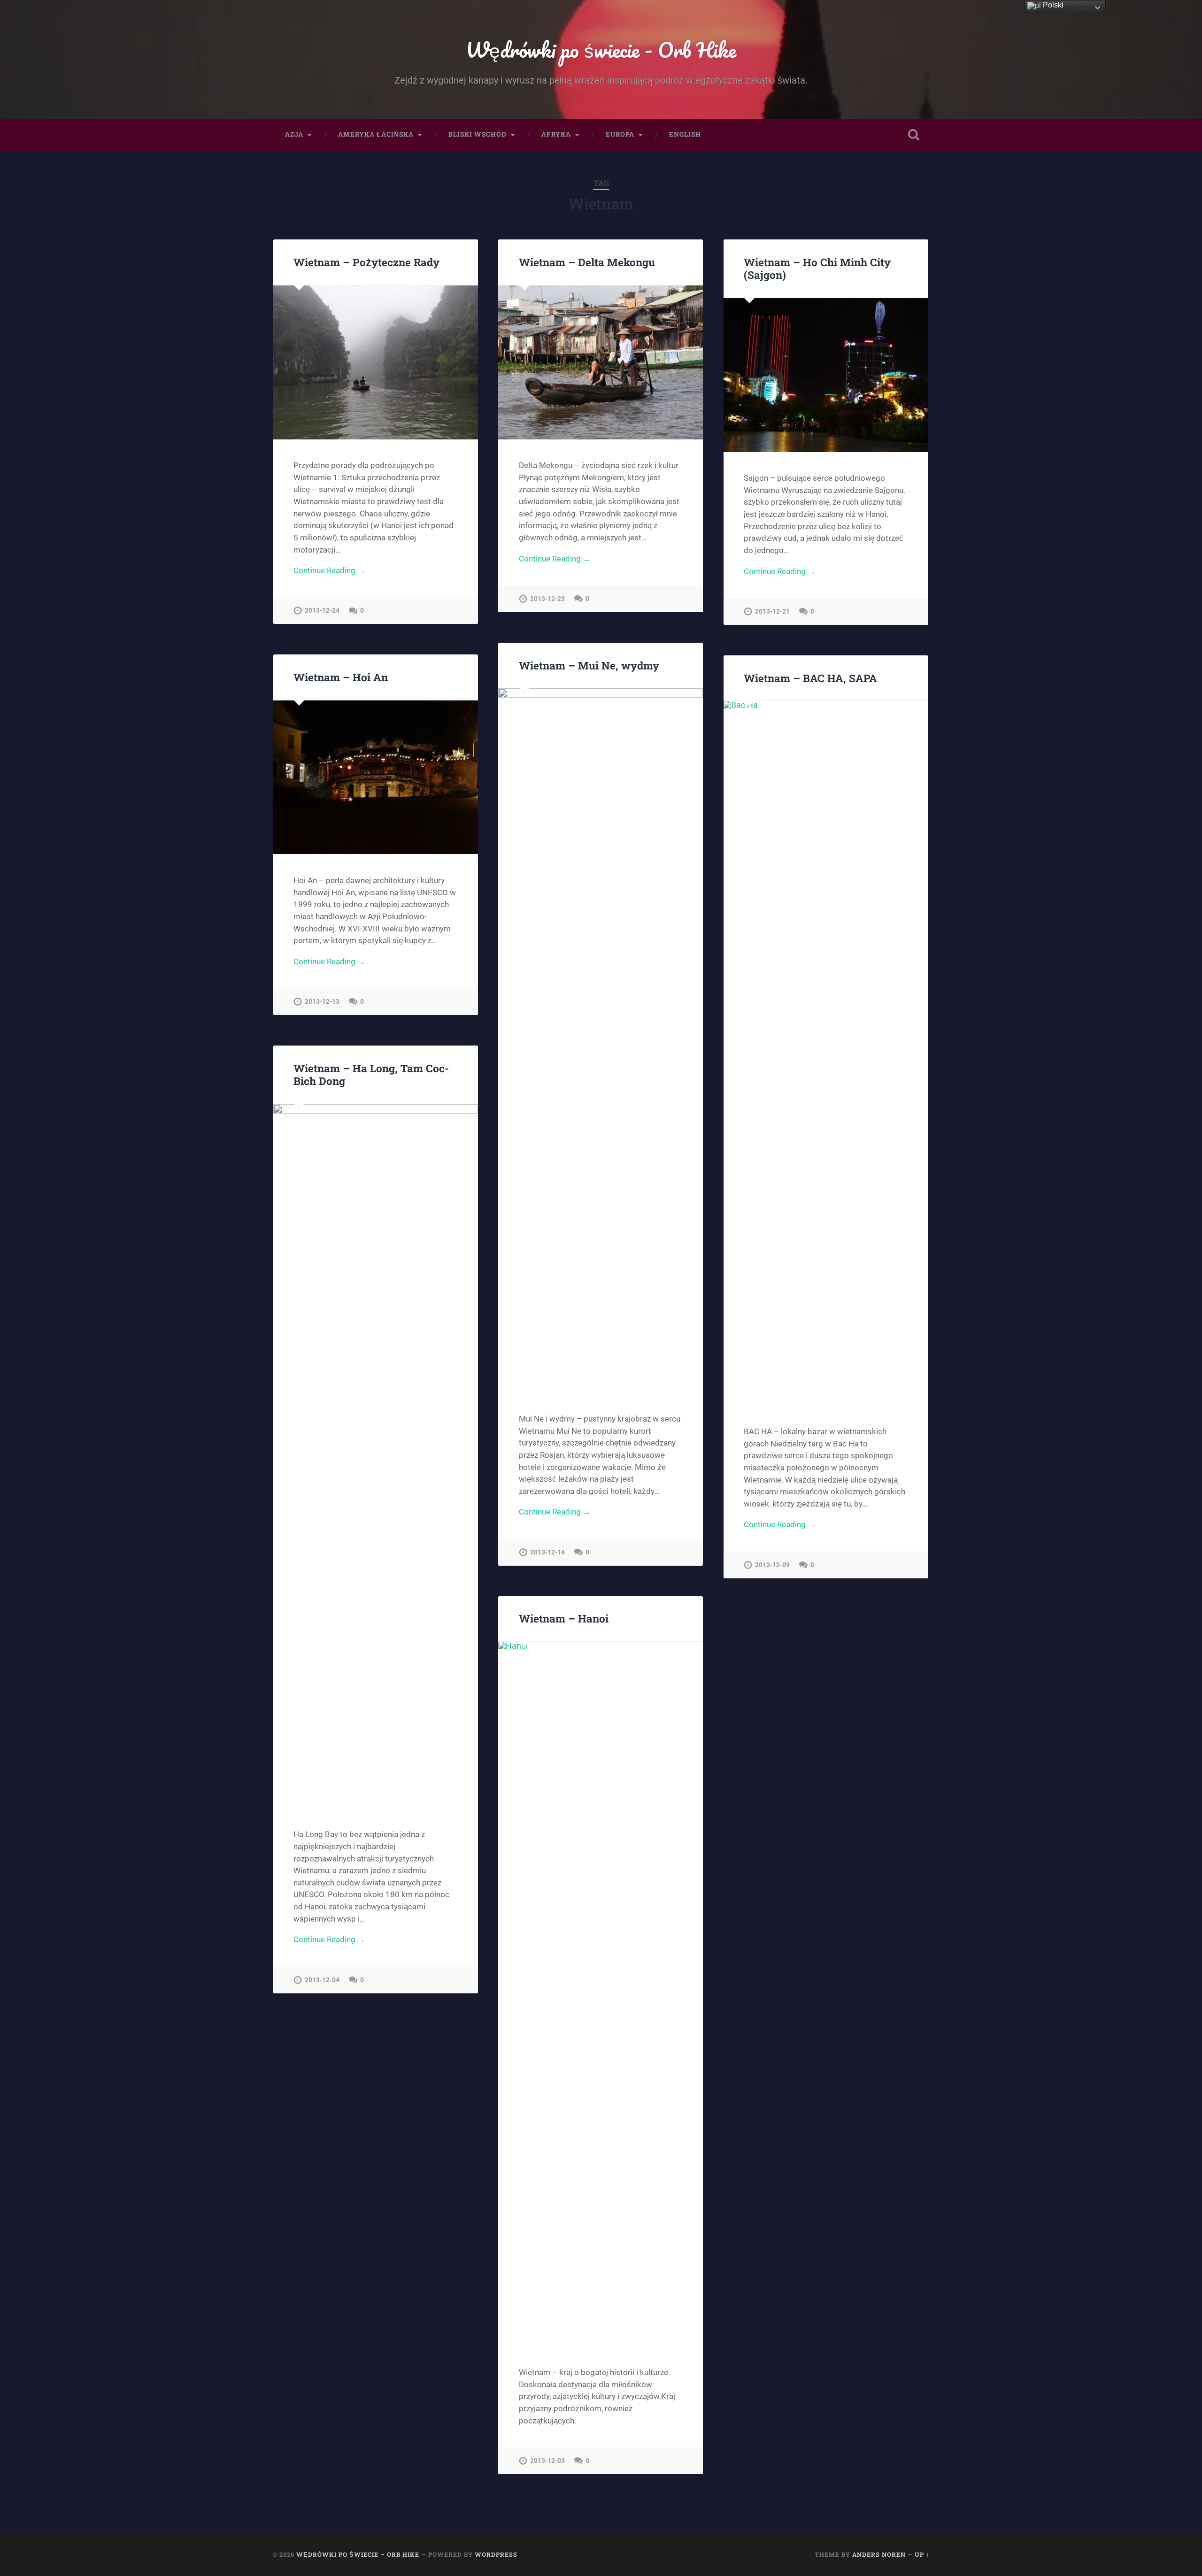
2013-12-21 (772, 611)
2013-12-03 (547, 2461)
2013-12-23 (547, 599)
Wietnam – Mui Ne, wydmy (589, 665)
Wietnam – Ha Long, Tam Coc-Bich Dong (371, 1074)
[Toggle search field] (914, 135)
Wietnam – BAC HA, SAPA (810, 678)
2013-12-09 (772, 1565)
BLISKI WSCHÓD (478, 134)
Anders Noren (879, 2554)
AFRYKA (556, 134)
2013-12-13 (322, 1002)
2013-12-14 (547, 1552)
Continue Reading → (329, 570)
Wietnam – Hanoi (564, 1618)
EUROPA (620, 134)
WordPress (496, 2554)
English (685, 134)
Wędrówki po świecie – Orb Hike (358, 2554)
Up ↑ (922, 2554)
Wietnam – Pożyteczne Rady (366, 262)
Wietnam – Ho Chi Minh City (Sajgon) (817, 268)
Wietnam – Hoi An (341, 677)
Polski (1052, 5)
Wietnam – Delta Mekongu (587, 262)
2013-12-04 (322, 1980)
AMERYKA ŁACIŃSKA (376, 134)
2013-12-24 (322, 611)
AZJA (294, 134)
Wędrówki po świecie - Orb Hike (601, 50)
